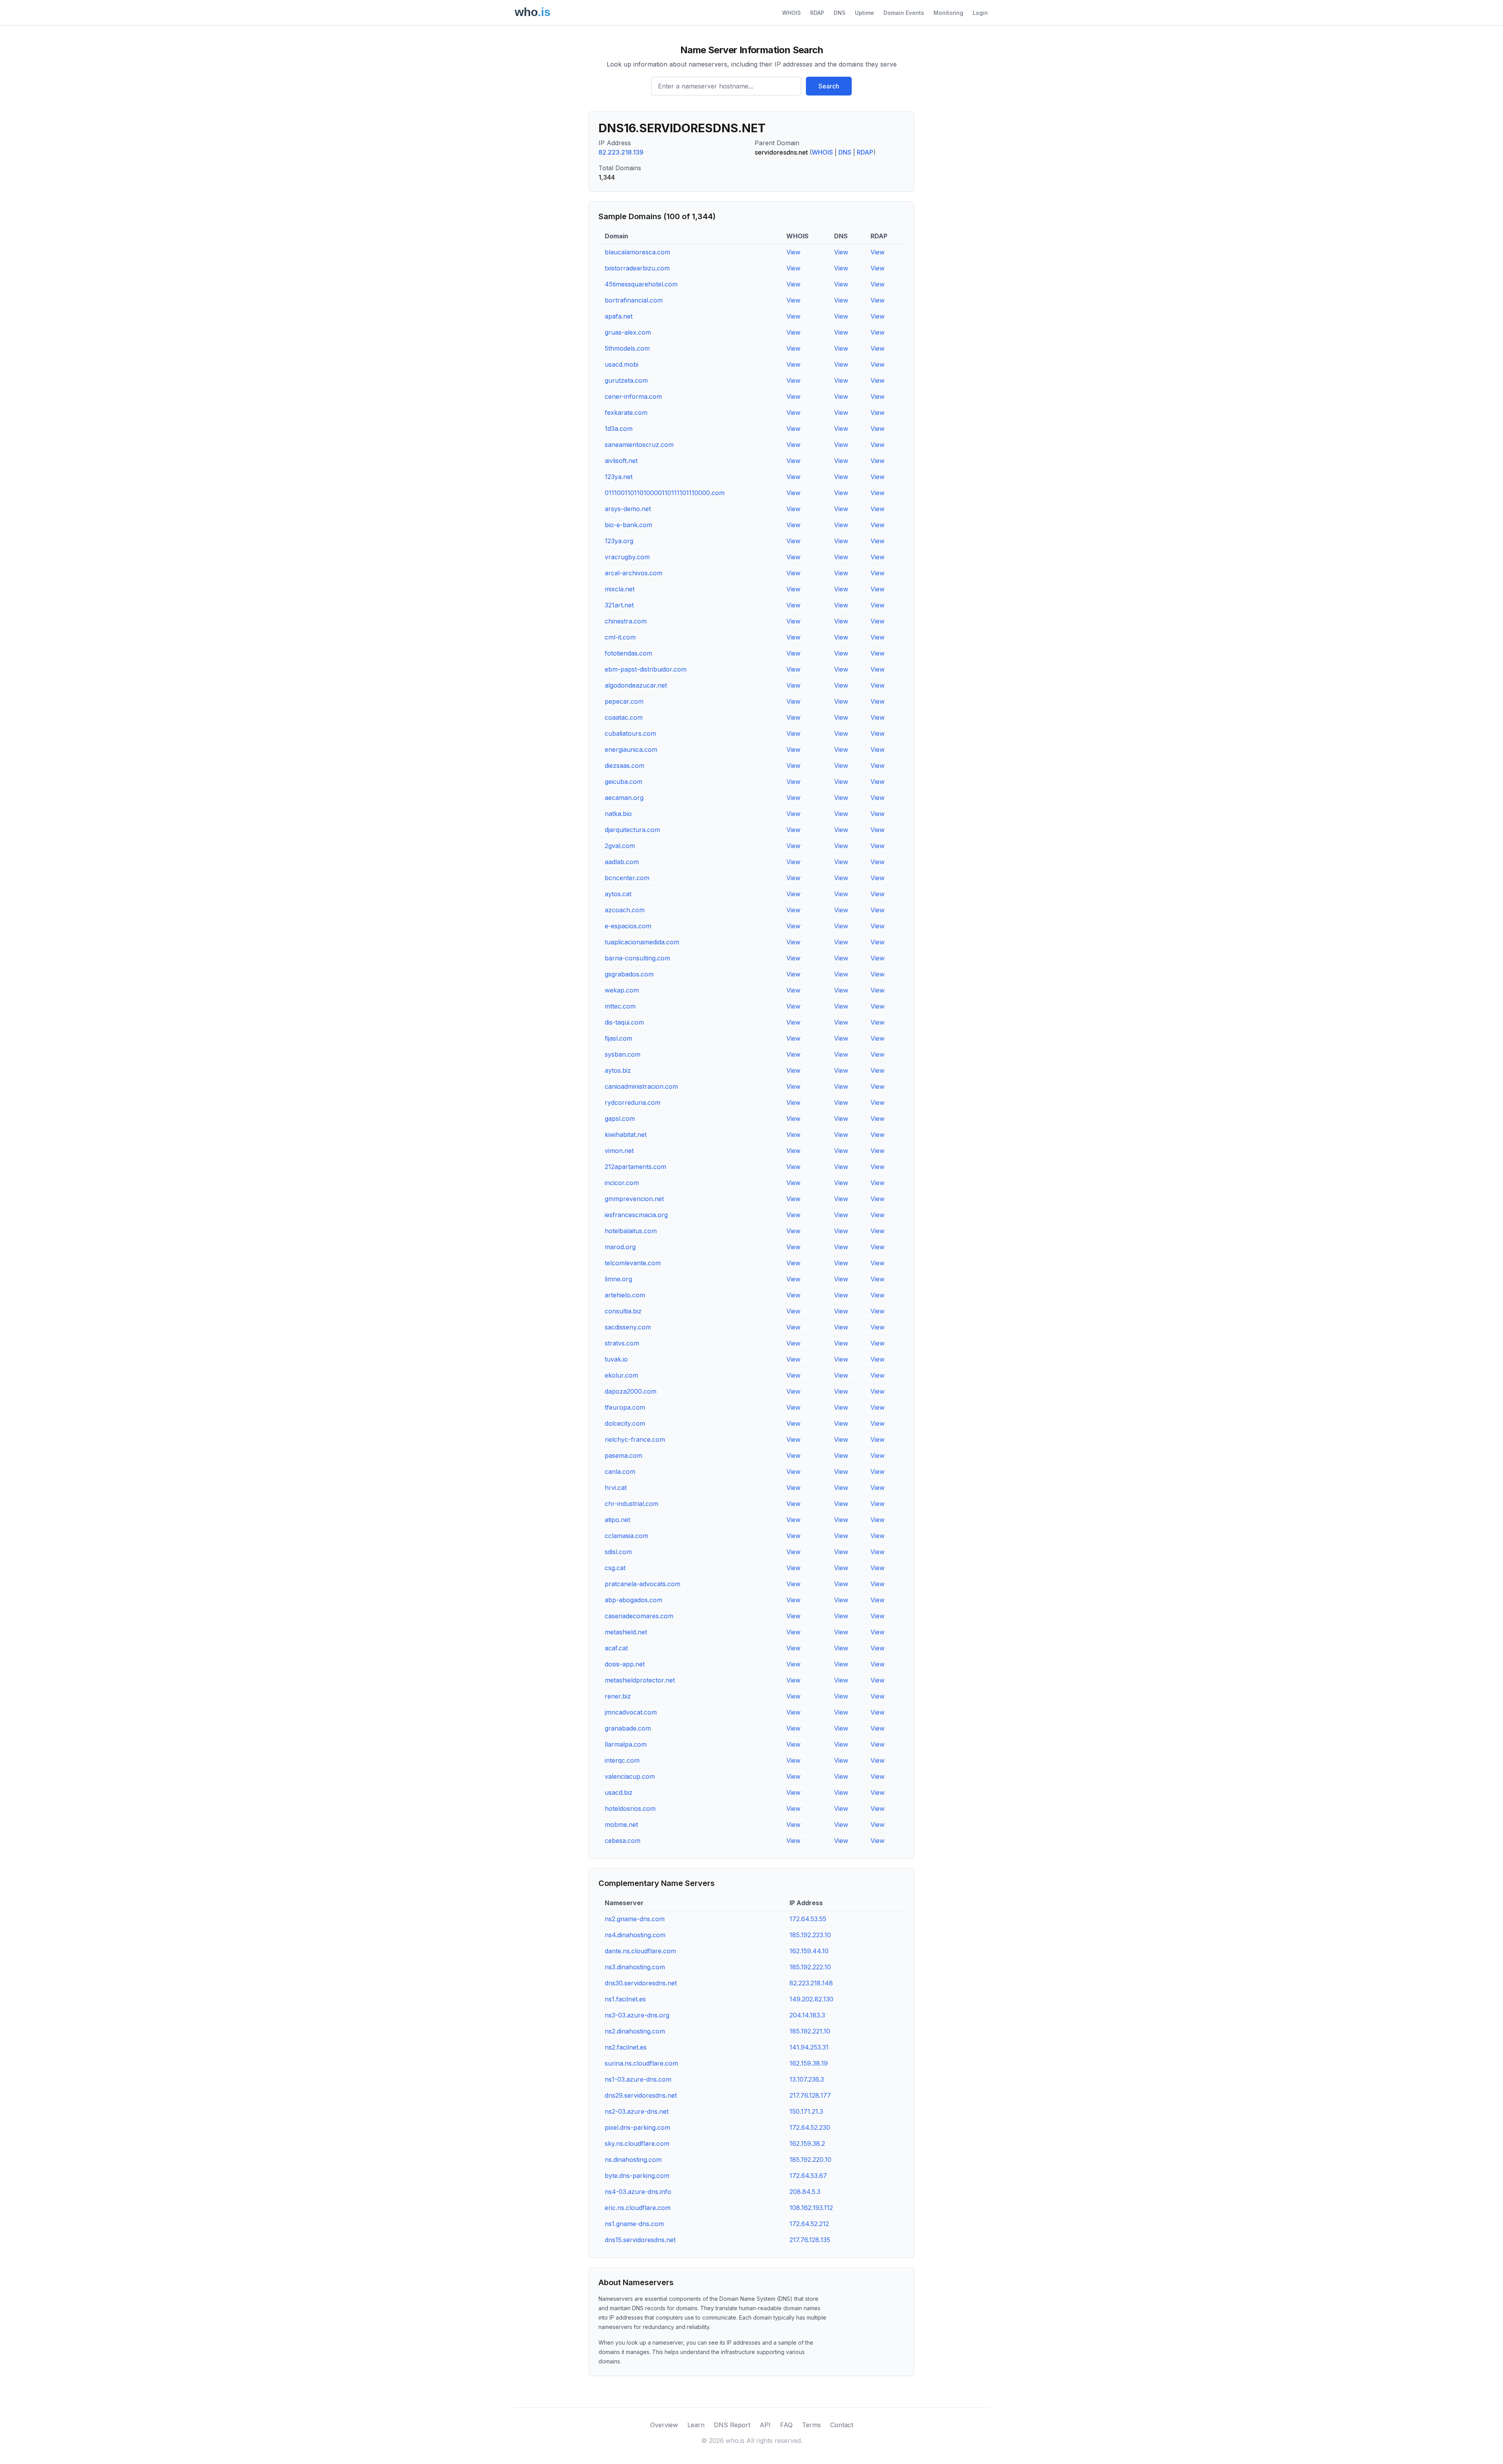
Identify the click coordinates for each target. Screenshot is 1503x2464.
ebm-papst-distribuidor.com (646, 669)
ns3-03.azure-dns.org (637, 2015)
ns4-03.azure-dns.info (638, 2192)
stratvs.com (622, 1343)
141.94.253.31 (809, 2047)
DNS (840, 13)
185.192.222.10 (810, 1967)
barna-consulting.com (637, 958)
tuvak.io (616, 1359)
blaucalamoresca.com (637, 252)
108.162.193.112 (811, 2208)
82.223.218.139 (621, 152)
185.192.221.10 (810, 2031)
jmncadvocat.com (631, 1712)
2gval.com (620, 846)
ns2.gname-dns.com (635, 1919)
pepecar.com (624, 701)
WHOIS (791, 13)
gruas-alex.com (628, 332)
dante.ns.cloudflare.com (640, 1951)
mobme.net (621, 1825)
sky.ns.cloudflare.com (637, 2143)
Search (829, 86)
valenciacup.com (630, 1776)
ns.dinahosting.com (633, 2160)
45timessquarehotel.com (641, 284)
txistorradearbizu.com (637, 268)
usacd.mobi (622, 364)
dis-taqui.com (624, 1022)
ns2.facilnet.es (626, 2047)
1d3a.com (619, 429)
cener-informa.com (633, 396)
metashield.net (626, 1632)
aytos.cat (618, 894)
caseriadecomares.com (639, 1616)
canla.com (620, 1472)
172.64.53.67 (808, 2176)
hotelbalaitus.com (631, 1231)
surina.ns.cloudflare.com (641, 2063)
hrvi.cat (616, 1488)
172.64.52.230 (810, 2127)
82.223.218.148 (811, 1983)
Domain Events (904, 13)
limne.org (618, 1279)
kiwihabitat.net (626, 1135)
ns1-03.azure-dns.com (638, 2079)
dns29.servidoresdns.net (641, 2095)
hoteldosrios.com (630, 1808)
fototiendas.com (628, 653)
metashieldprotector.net (640, 1680)
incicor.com (622, 1183)
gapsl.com (620, 1119)
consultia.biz (623, 1311)
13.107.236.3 (807, 2079)
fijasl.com (618, 1038)
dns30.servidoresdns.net (641, 1983)
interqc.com (622, 1760)
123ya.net (619, 477)
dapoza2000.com (631, 1391)
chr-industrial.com (632, 1504)
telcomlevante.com (633, 1263)
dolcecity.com (625, 1423)
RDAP (817, 13)
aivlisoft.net (621, 461)
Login (980, 13)
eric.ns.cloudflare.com (638, 2208)
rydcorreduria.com (633, 1102)
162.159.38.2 (807, 2143)
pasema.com (624, 1455)
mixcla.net (620, 589)
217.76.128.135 (810, 2240)
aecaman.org (624, 798)
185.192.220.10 (810, 2160)
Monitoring (948, 13)
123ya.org (619, 541)
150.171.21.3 (806, 2111)
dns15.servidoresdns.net (640, 2240)
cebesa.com (623, 1841)
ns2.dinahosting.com (635, 2031)
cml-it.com (620, 637)
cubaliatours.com (630, 733)
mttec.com (620, 1006)
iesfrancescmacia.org (636, 1215)
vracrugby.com (627, 557)
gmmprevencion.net (634, 1199)
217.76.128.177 (810, 2095)
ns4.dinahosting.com (635, 1935)
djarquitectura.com (632, 830)
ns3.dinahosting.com (635, 1967)
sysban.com (623, 1054)
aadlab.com (622, 862)
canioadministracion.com (641, 1086)
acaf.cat (616, 1648)
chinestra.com (626, 621)
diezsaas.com (624, 765)
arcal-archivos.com (633, 573)
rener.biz (618, 1696)
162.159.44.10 (809, 1951)
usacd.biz (619, 1792)
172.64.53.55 (808, 1919)
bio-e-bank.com (628, 525)
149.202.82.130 (811, 1999)
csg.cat (615, 1568)
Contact (842, 2425)
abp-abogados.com (633, 1600)
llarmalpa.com (626, 1744)
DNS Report (732, 2425)
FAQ (786, 2425)
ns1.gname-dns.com (634, 2224)
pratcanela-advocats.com (642, 1584)
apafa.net (619, 316)
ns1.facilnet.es (625, 1999)
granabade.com (628, 1728)
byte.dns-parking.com (637, 2176)
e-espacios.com (628, 926)
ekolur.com (621, 1375)
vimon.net (619, 1151)
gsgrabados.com (629, 974)
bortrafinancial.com (634, 300)
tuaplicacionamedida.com (642, 942)
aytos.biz (618, 1070)
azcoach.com (625, 910)
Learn (696, 2425)
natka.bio (618, 814)
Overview (664, 2425)
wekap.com (622, 990)
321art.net (619, 605)
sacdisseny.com (628, 1327)
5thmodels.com (627, 348)
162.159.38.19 (809, 2063)
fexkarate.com (626, 412)
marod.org (620, 1247)
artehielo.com (625, 1295)
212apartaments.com (635, 1167)
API (765, 2425)
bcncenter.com (627, 878)
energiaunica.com (631, 749)
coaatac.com (624, 717)
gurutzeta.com (626, 380)
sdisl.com (618, 1552)
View (793, 252)
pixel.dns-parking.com (637, 2127)
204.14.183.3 (807, 2015)
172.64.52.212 (809, 2224)
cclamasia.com (626, 1536)
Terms (811, 2425)
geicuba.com (624, 782)
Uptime (864, 13)
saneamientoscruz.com (639, 445)
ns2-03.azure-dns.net (637, 2111)
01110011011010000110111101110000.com (665, 493)
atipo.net (617, 1520)
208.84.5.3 (805, 2192)
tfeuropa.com (625, 1407)
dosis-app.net (625, 1664)
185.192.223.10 (810, 1935)
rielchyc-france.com (635, 1439)
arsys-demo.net (628, 509)
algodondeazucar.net (636, 685)
